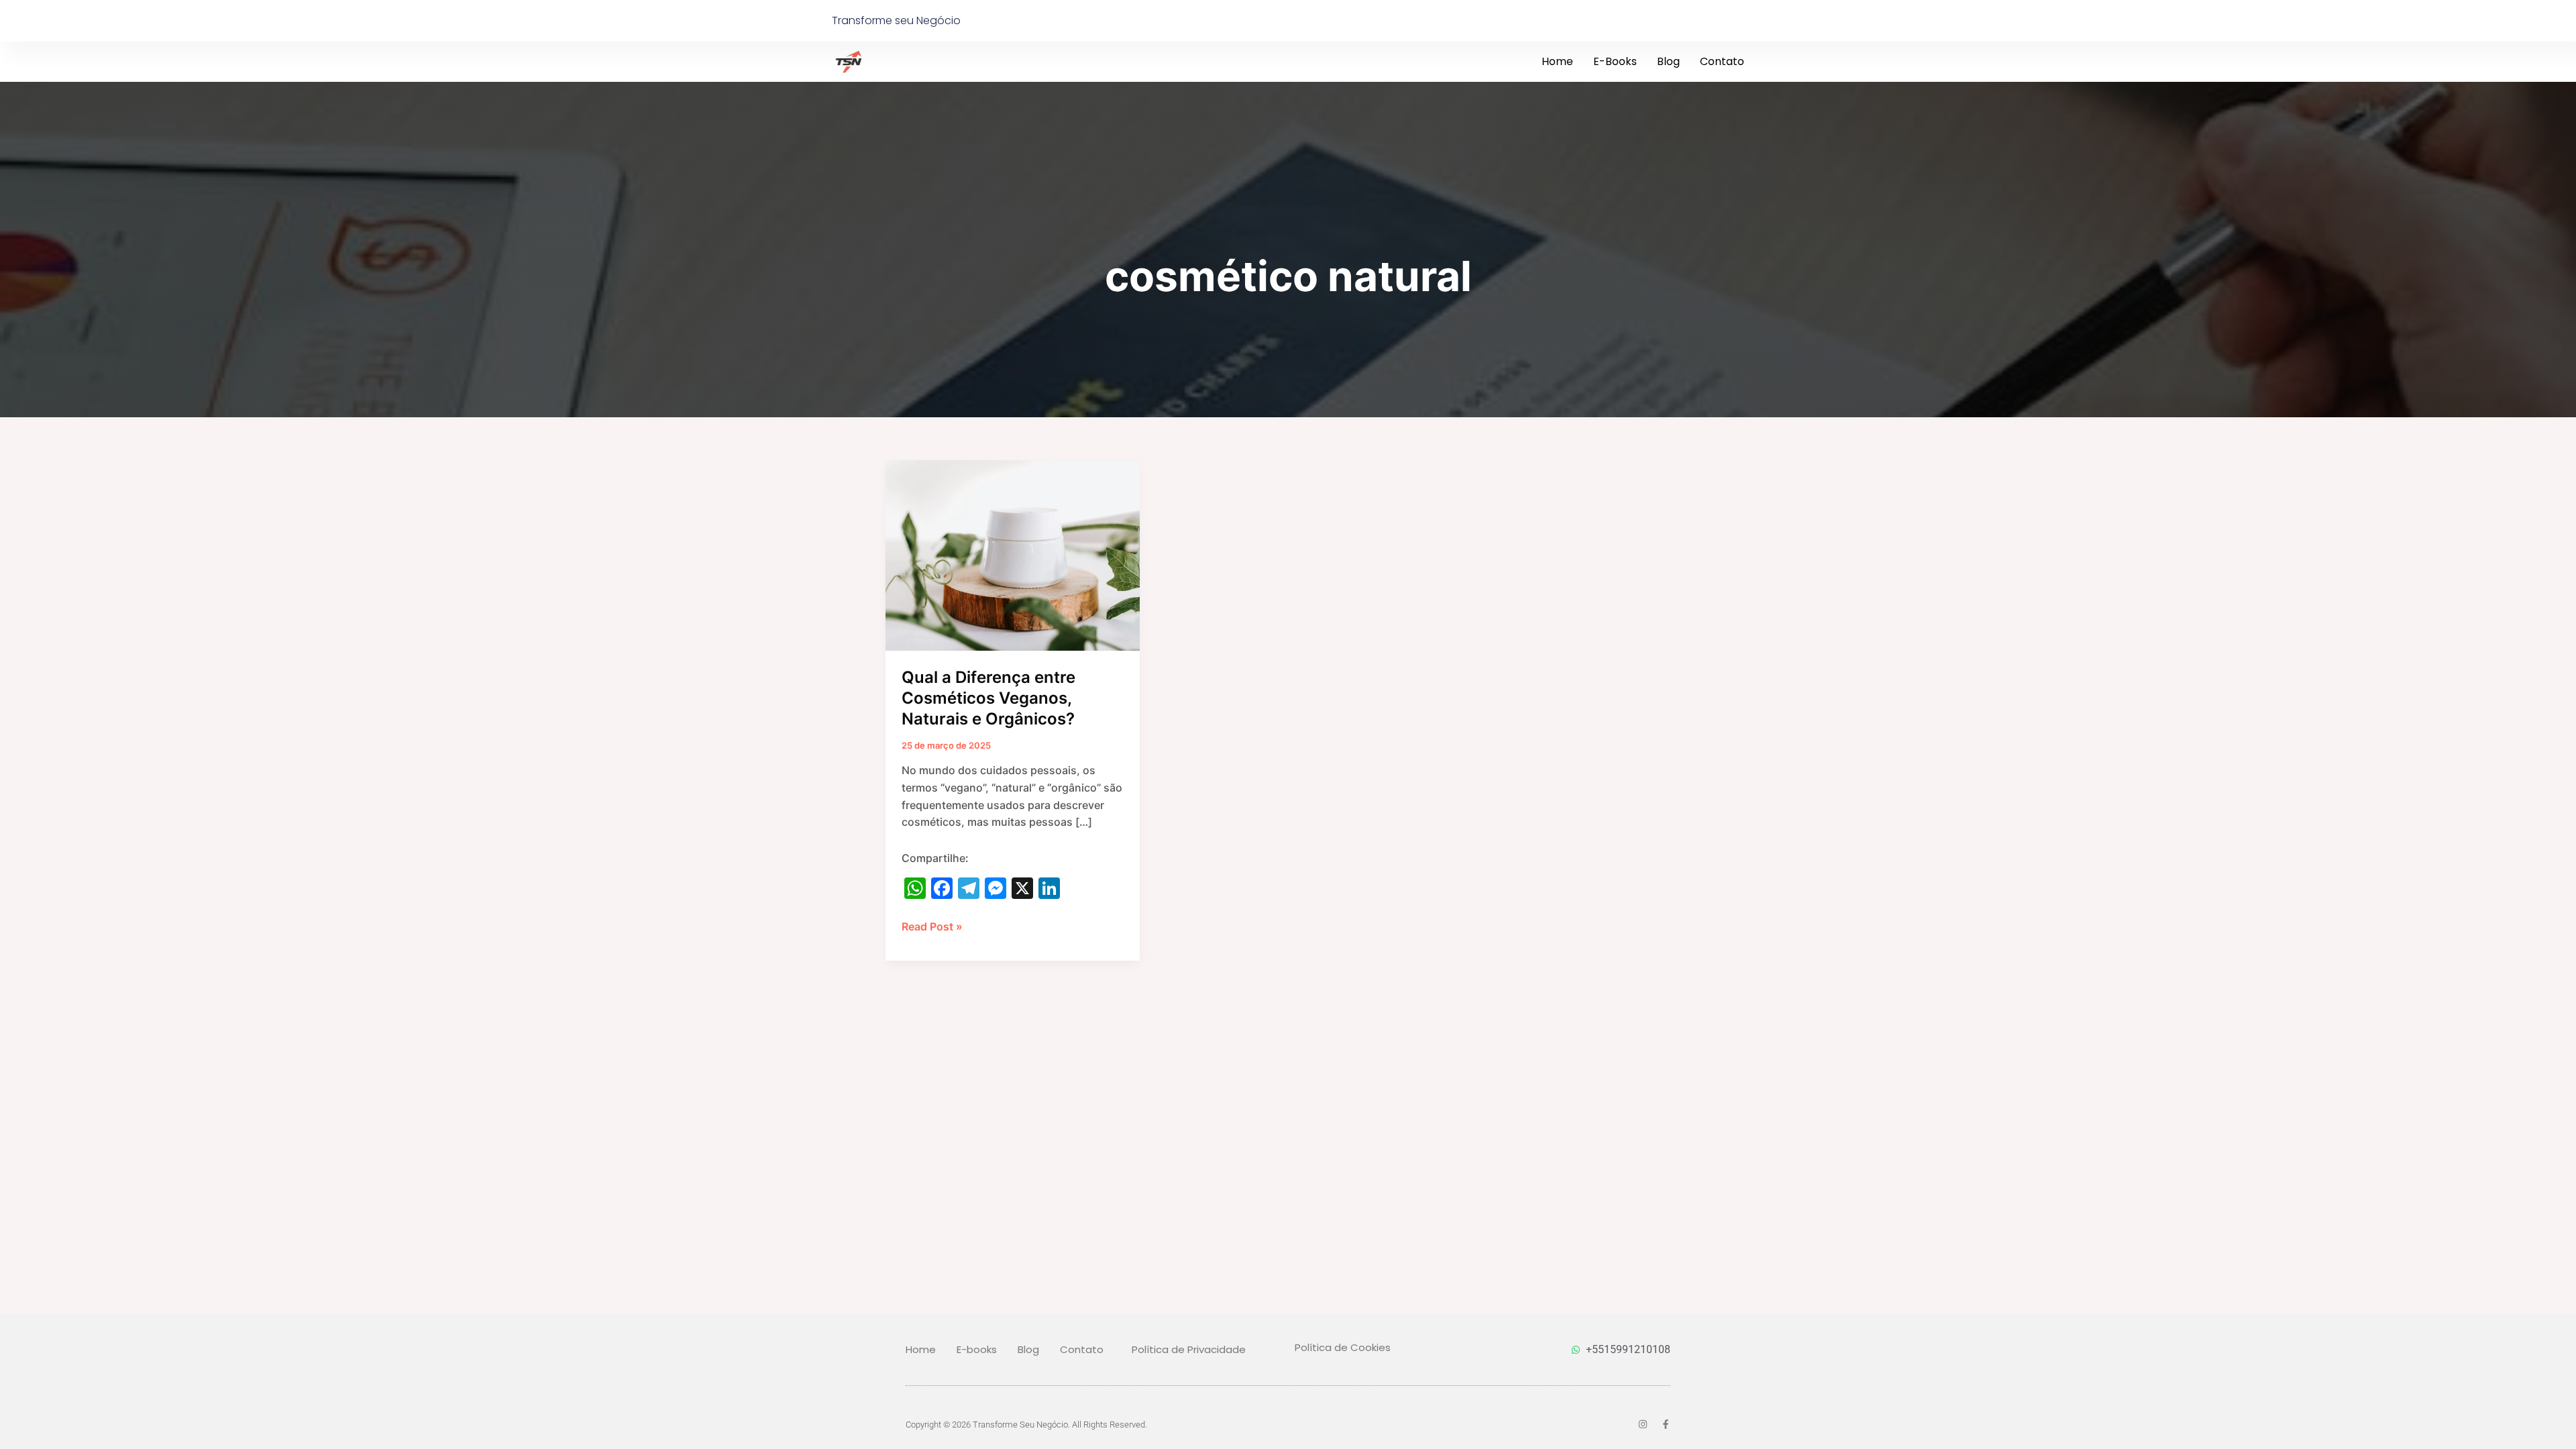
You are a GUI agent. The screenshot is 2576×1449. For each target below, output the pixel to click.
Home (1557, 61)
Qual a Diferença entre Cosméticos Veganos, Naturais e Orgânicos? (988, 698)
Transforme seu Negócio (896, 20)
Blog (1668, 61)
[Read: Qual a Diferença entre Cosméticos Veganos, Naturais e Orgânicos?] (1013, 554)
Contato (1722, 61)
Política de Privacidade (1189, 1349)
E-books (1615, 61)
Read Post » (932, 926)
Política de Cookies (1343, 1347)
